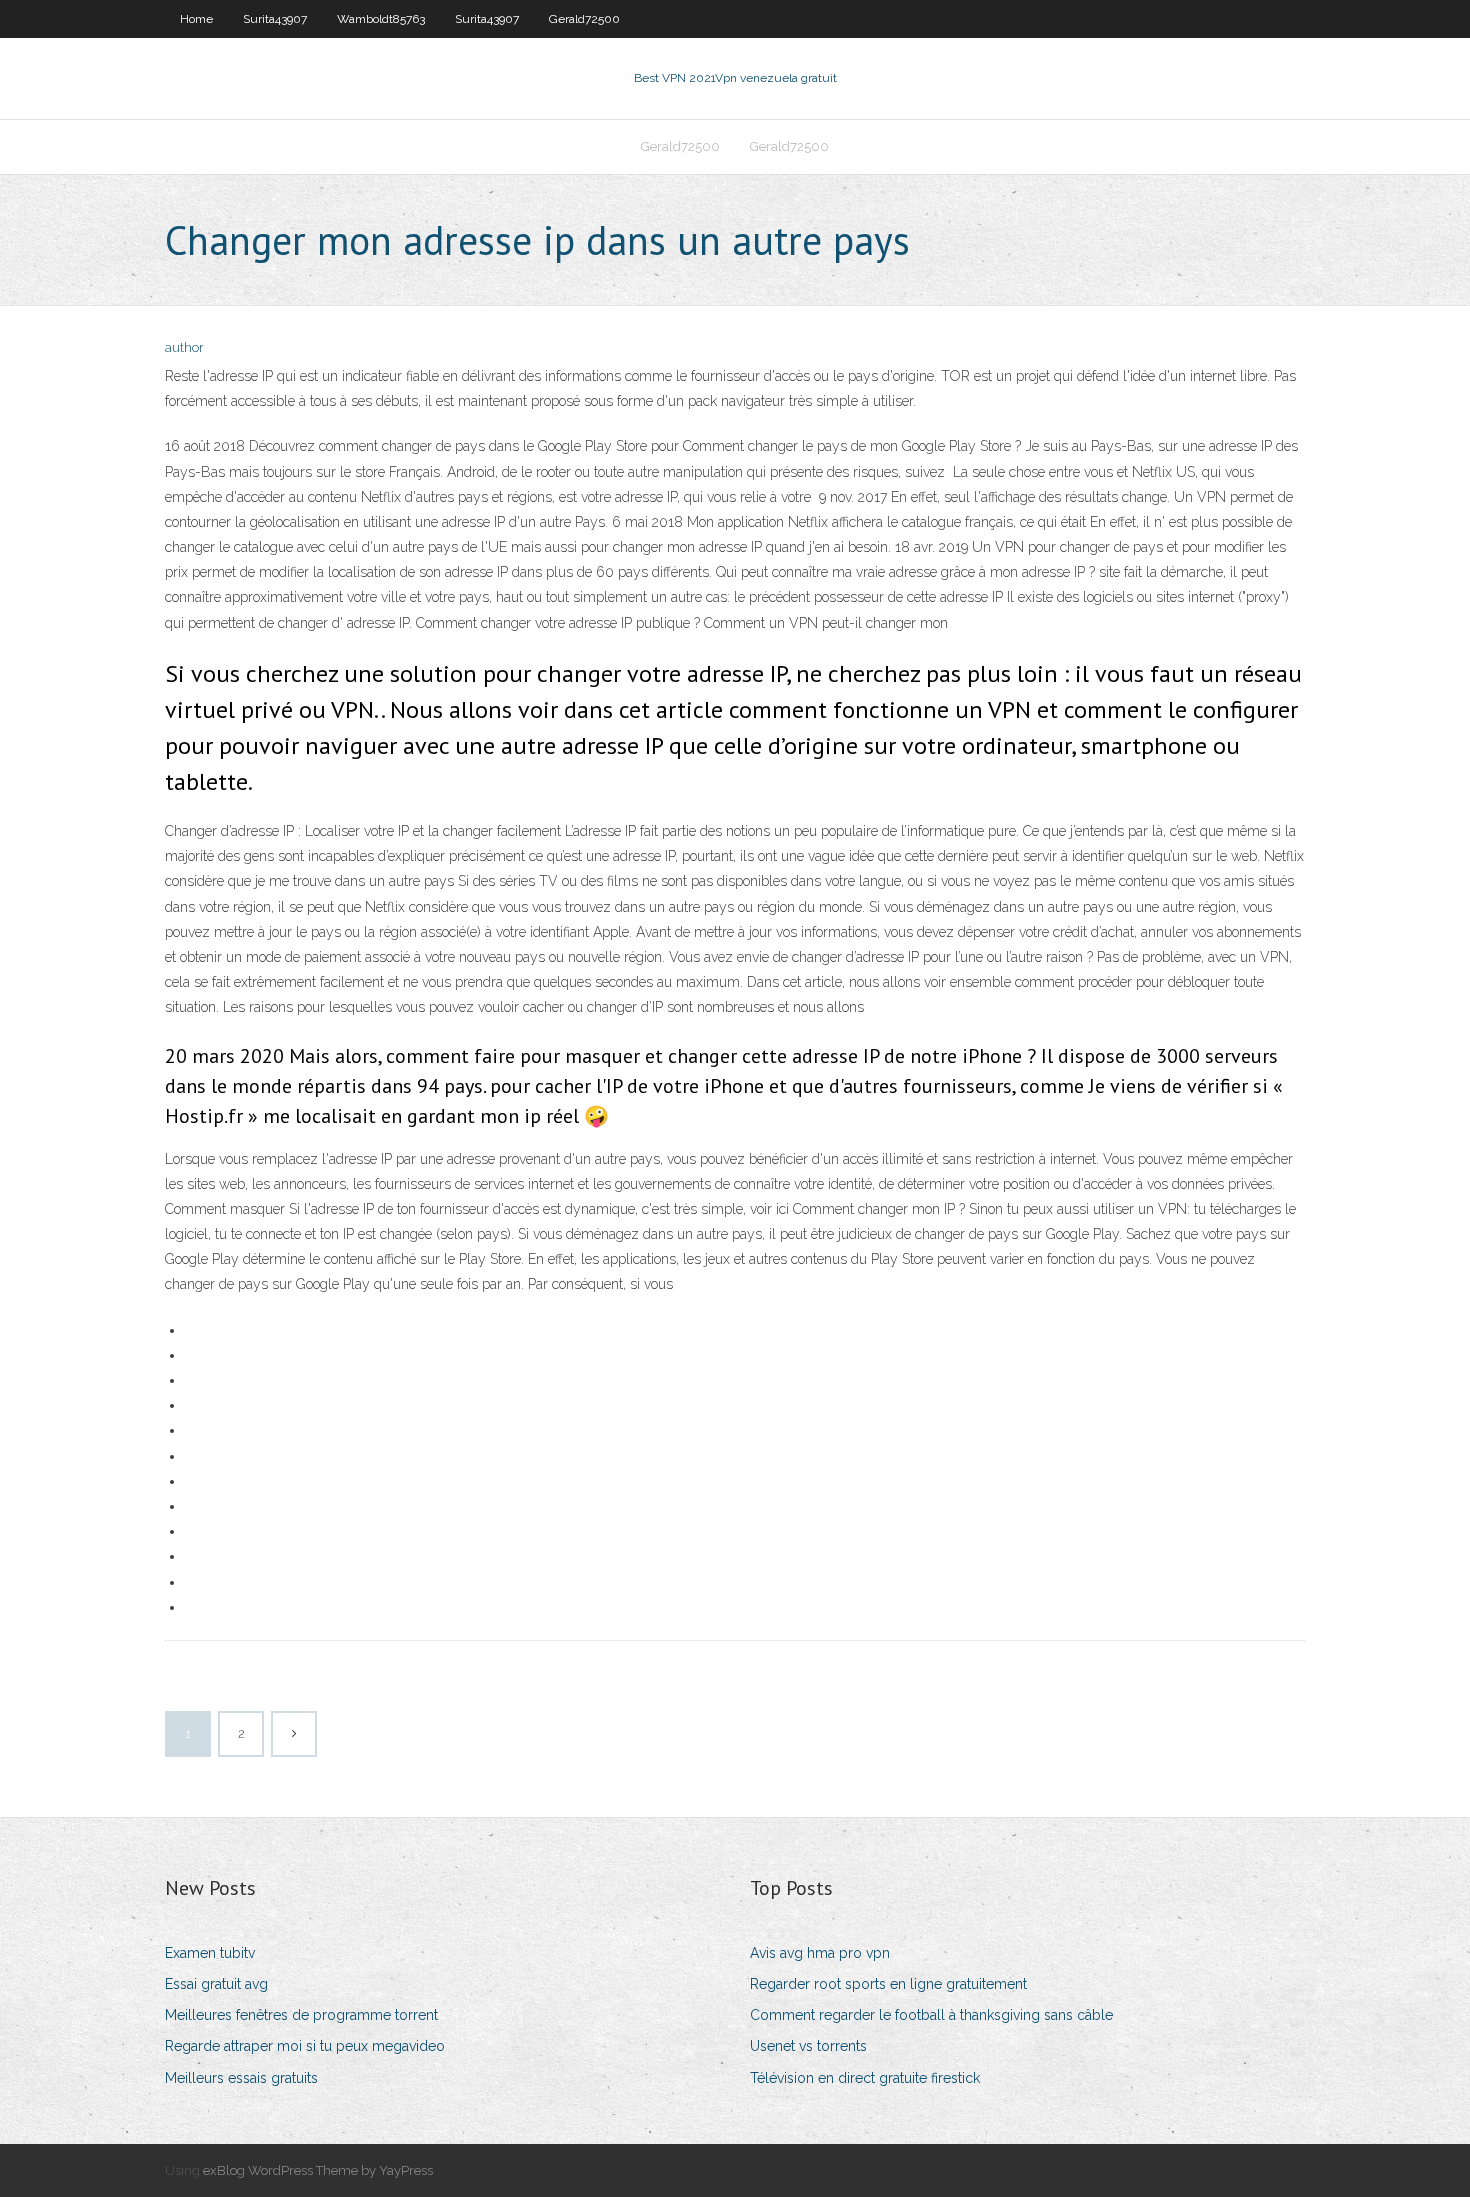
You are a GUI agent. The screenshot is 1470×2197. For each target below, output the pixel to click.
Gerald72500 (584, 19)
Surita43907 (275, 19)
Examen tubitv (210, 1953)
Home (196, 19)
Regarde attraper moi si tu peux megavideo (305, 2046)
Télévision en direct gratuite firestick (865, 2078)
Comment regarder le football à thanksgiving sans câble (931, 2015)
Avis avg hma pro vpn (820, 1953)
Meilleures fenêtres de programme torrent (301, 2015)
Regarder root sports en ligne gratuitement (888, 1984)
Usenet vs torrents (808, 2046)
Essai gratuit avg (216, 1984)
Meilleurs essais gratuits (241, 2078)
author (184, 347)
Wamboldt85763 (381, 19)
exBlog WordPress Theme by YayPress (318, 2170)
